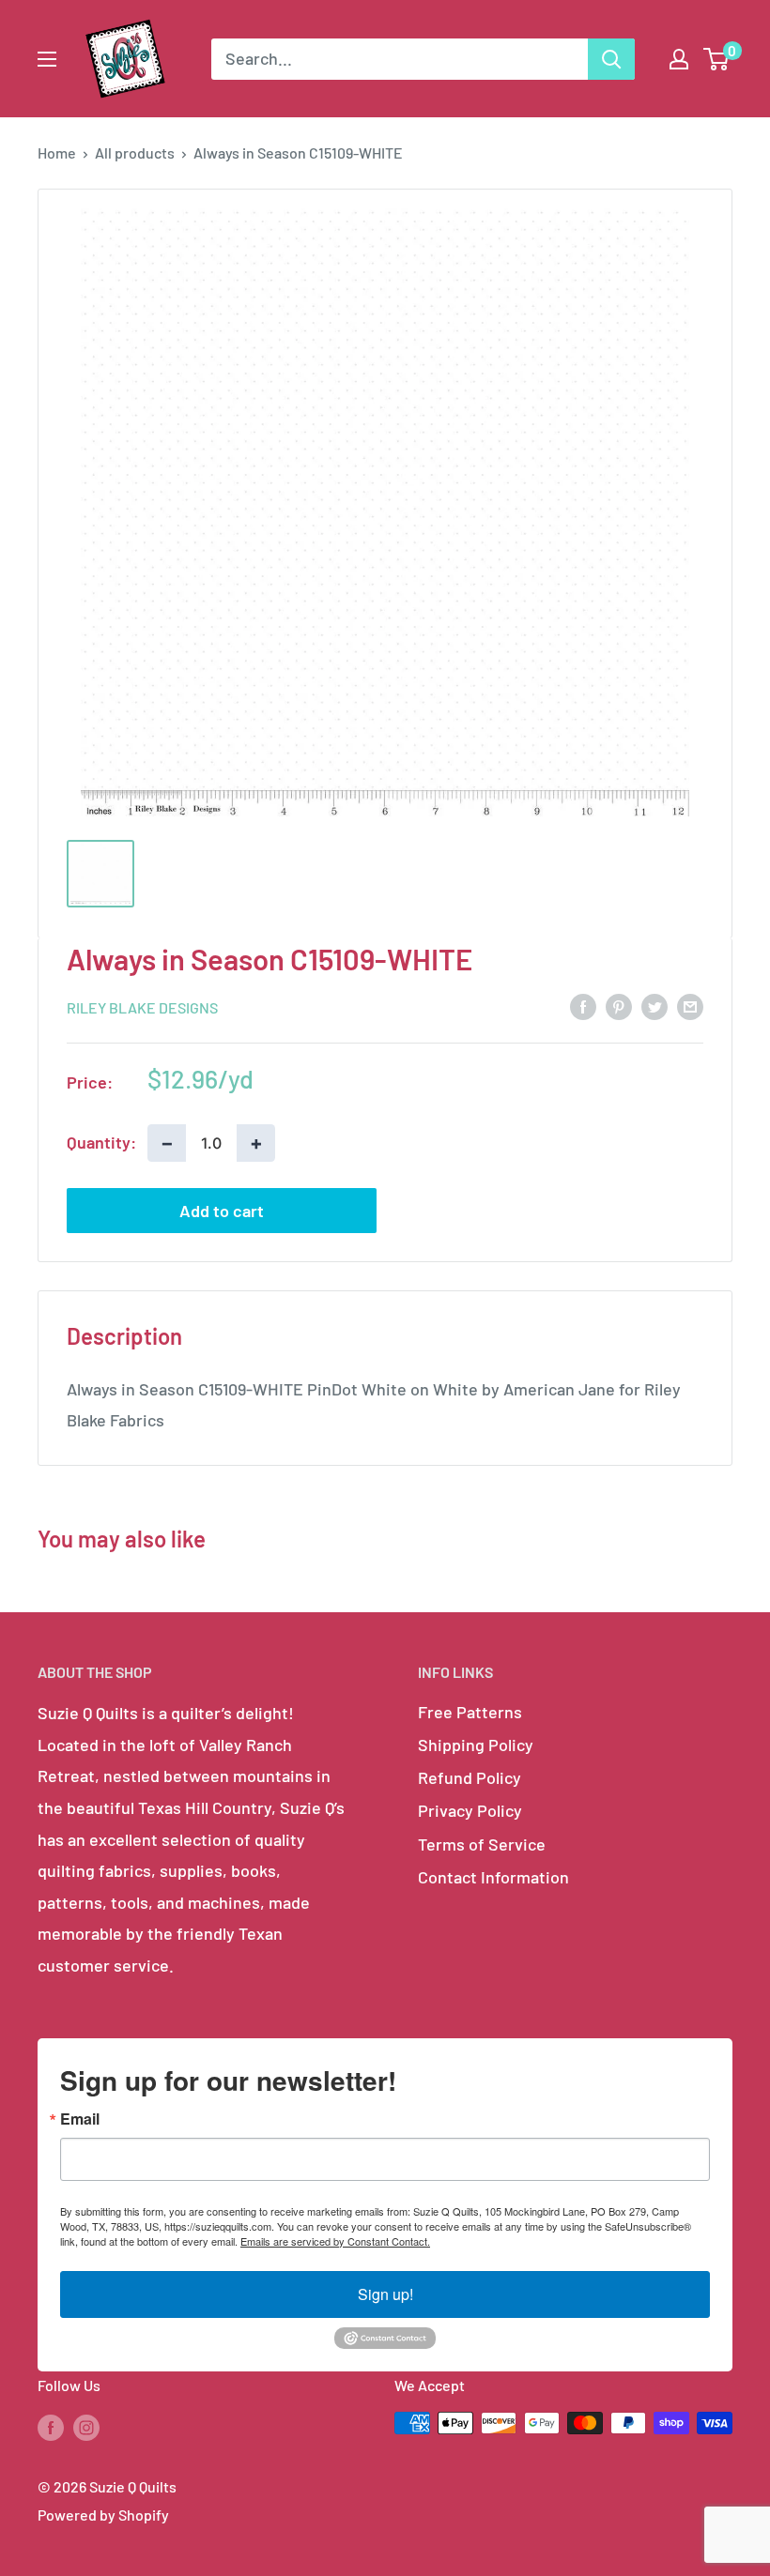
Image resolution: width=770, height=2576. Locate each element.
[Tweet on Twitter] (654, 1006)
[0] (717, 59)
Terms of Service (482, 1844)
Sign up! (385, 2294)
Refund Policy (470, 1777)
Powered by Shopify (103, 2515)
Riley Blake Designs (142, 1007)
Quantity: (101, 1142)
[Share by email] (690, 1006)
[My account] (679, 59)
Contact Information (493, 1877)
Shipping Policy (476, 1745)
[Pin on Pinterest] (619, 1006)
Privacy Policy (470, 1810)
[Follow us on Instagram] (86, 2426)
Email (80, 2119)
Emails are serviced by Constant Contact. (335, 2241)
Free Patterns (470, 1712)
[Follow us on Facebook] (51, 2426)
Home (57, 152)
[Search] (611, 59)
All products (135, 152)
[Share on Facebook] (583, 1006)
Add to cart (222, 1211)
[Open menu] (47, 59)
